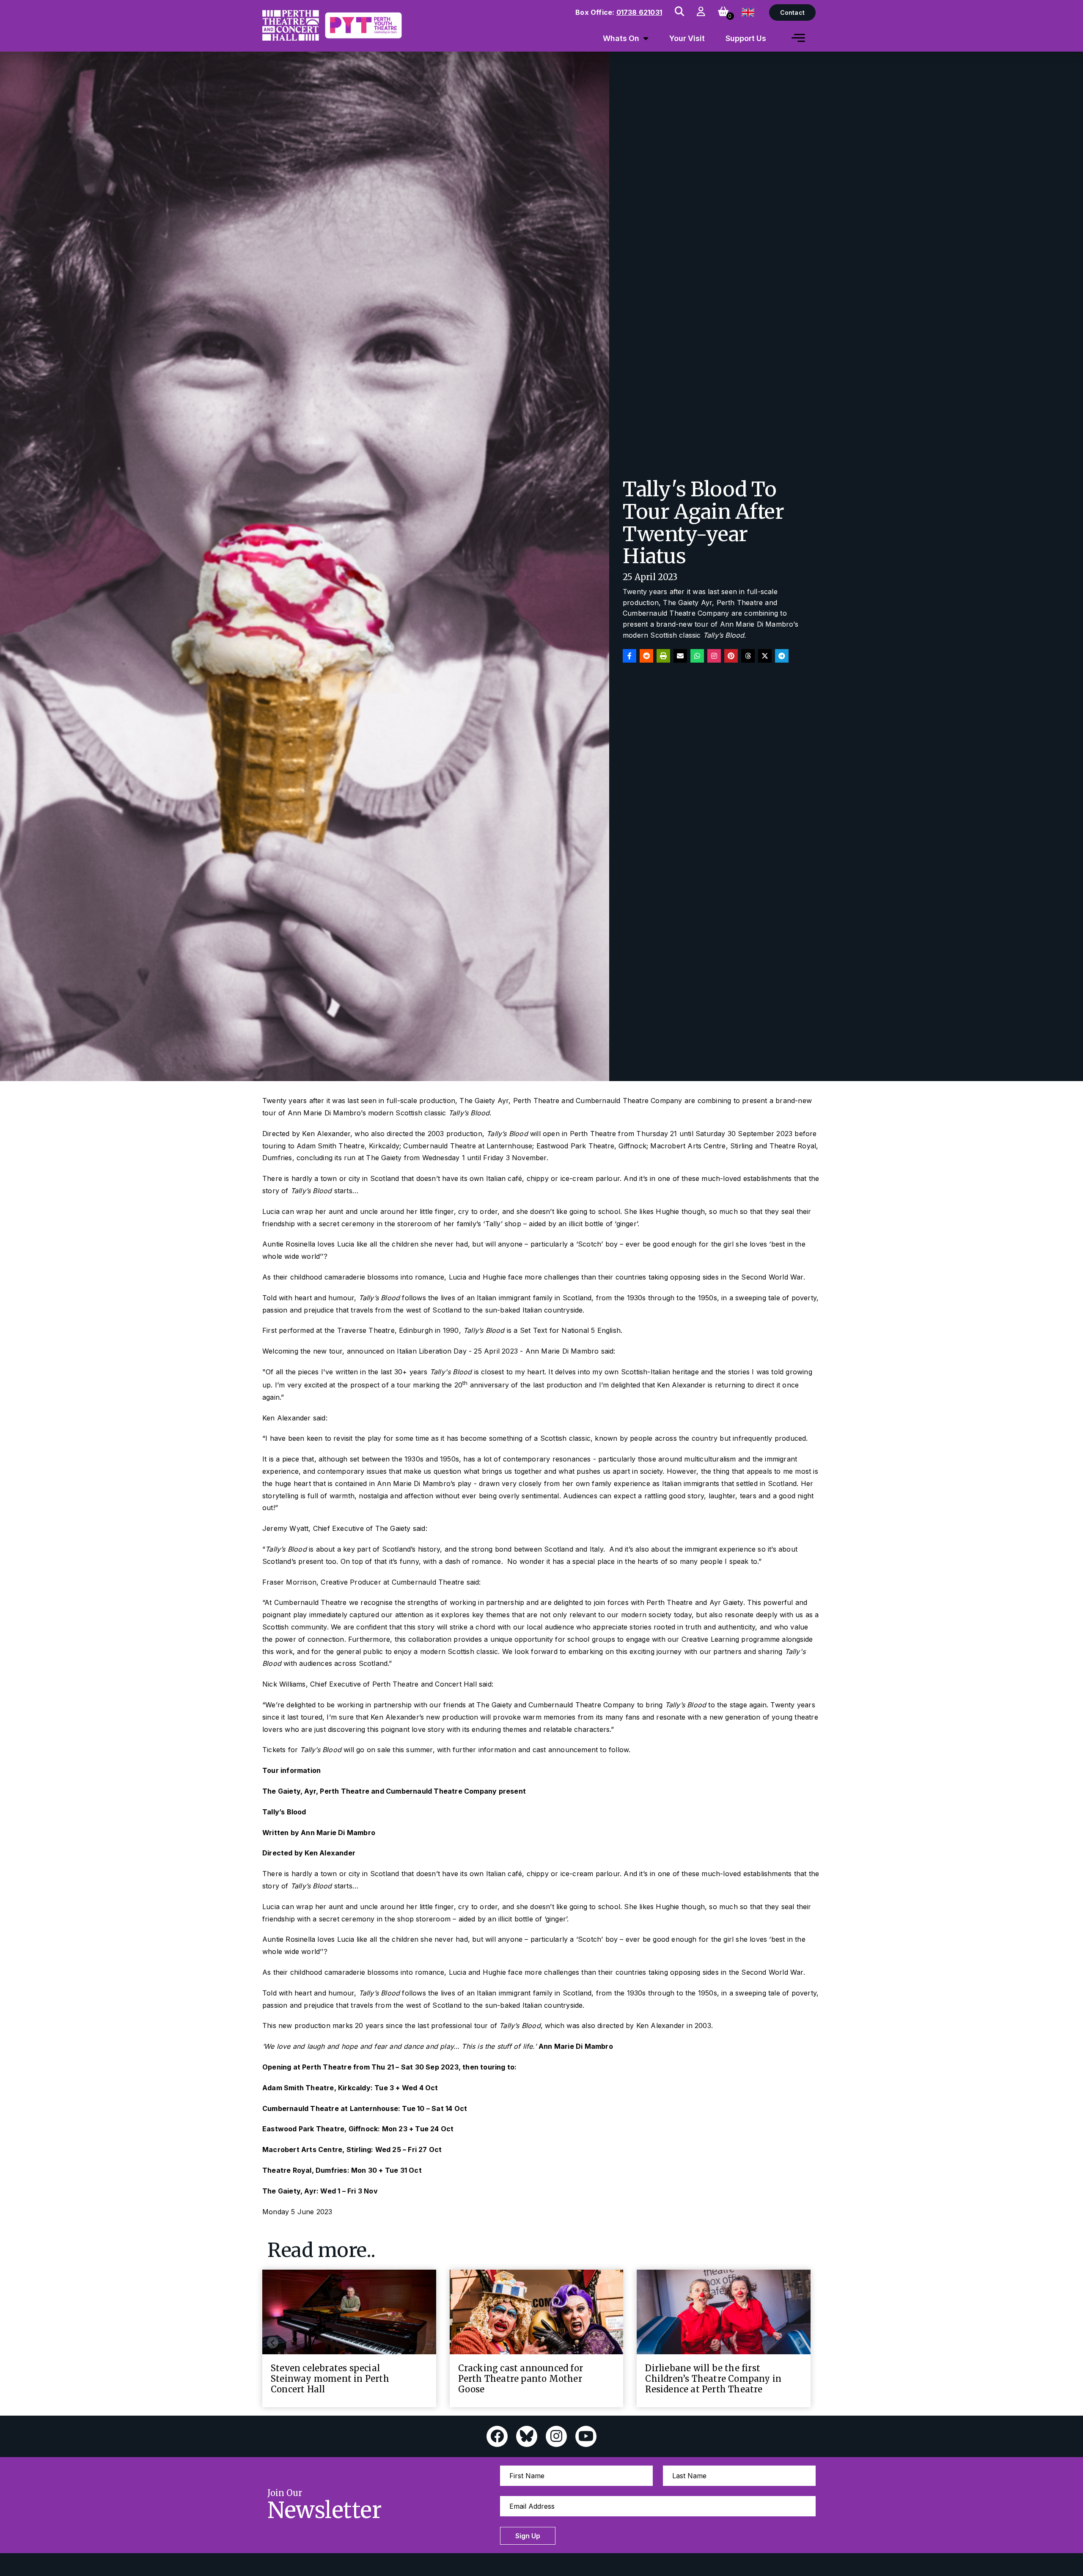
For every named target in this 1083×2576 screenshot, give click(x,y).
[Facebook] (629, 656)
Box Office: (619, 12)
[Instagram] (714, 656)
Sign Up (528, 2536)
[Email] (680, 656)
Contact (792, 12)
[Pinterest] (731, 656)
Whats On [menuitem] (621, 38)
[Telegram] (782, 656)
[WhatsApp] (697, 656)
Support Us (746, 38)
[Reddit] (646, 656)
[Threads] (748, 656)
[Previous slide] (273, 2343)
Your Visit (687, 38)
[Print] (663, 656)
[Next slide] (800, 2343)
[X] (765, 656)
